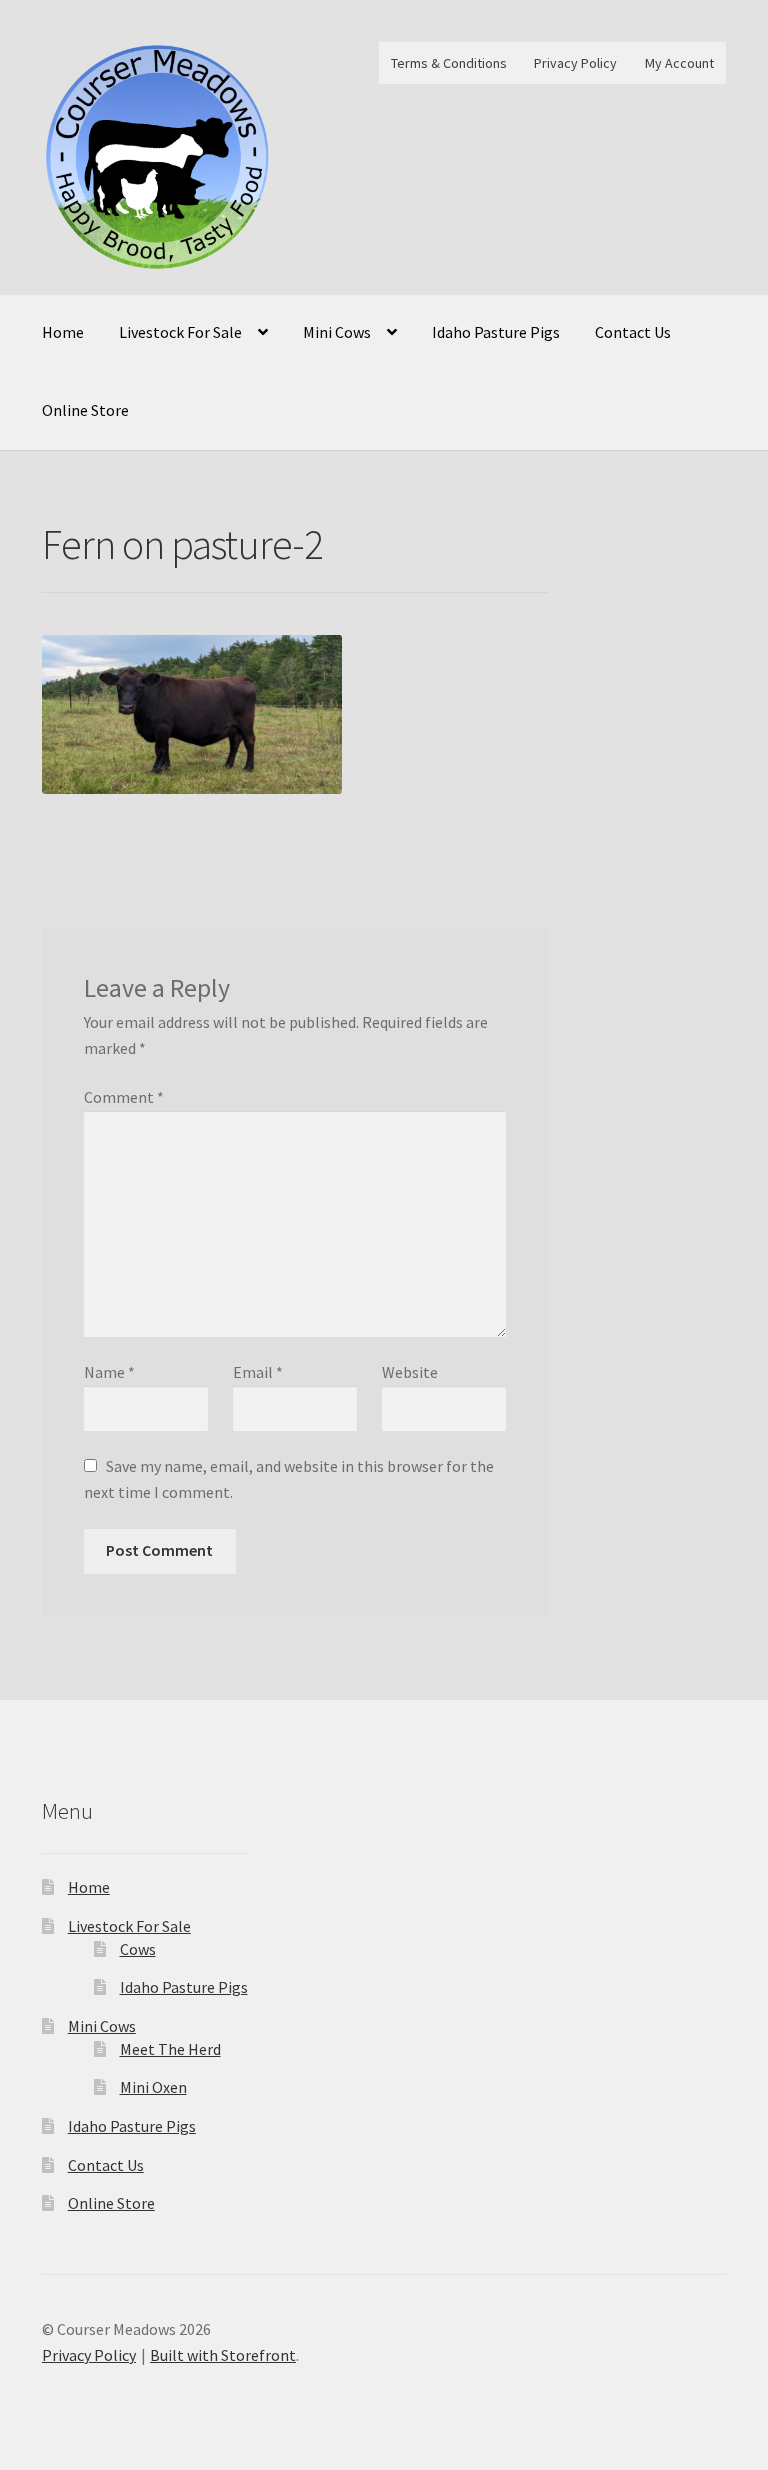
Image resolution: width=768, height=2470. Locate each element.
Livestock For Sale (180, 332)
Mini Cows (337, 332)
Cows (138, 1949)
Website (410, 1372)
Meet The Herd (170, 2049)
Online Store (85, 410)
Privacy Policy (575, 63)
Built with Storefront (223, 2355)
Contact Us (633, 332)
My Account (679, 63)
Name (109, 1372)
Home (63, 332)
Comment (124, 1097)
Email (258, 1372)
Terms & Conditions (449, 63)
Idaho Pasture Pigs (496, 332)
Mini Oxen (153, 2087)
